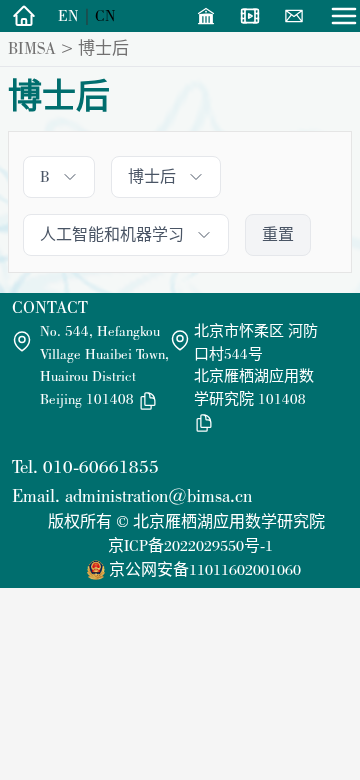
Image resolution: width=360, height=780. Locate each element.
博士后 (103, 48)
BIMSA (32, 48)
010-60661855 (101, 466)
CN (105, 15)
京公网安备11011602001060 (205, 569)
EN (68, 15)
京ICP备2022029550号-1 (190, 545)
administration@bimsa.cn (158, 495)
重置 (278, 234)
